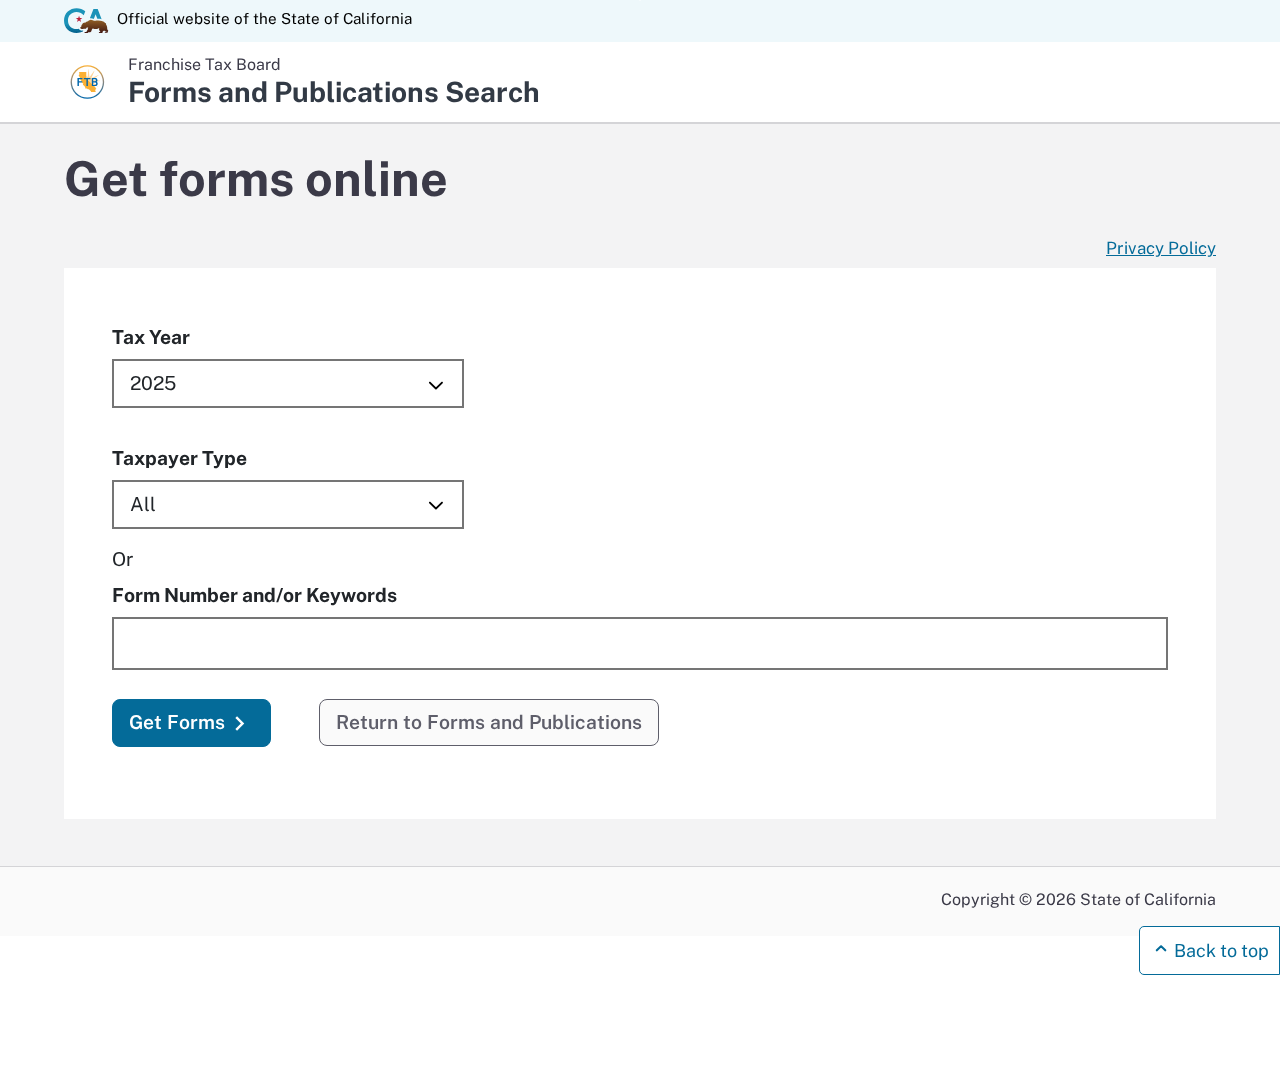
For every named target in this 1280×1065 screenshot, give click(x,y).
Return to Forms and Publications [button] (489, 722)
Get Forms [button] (177, 722)
